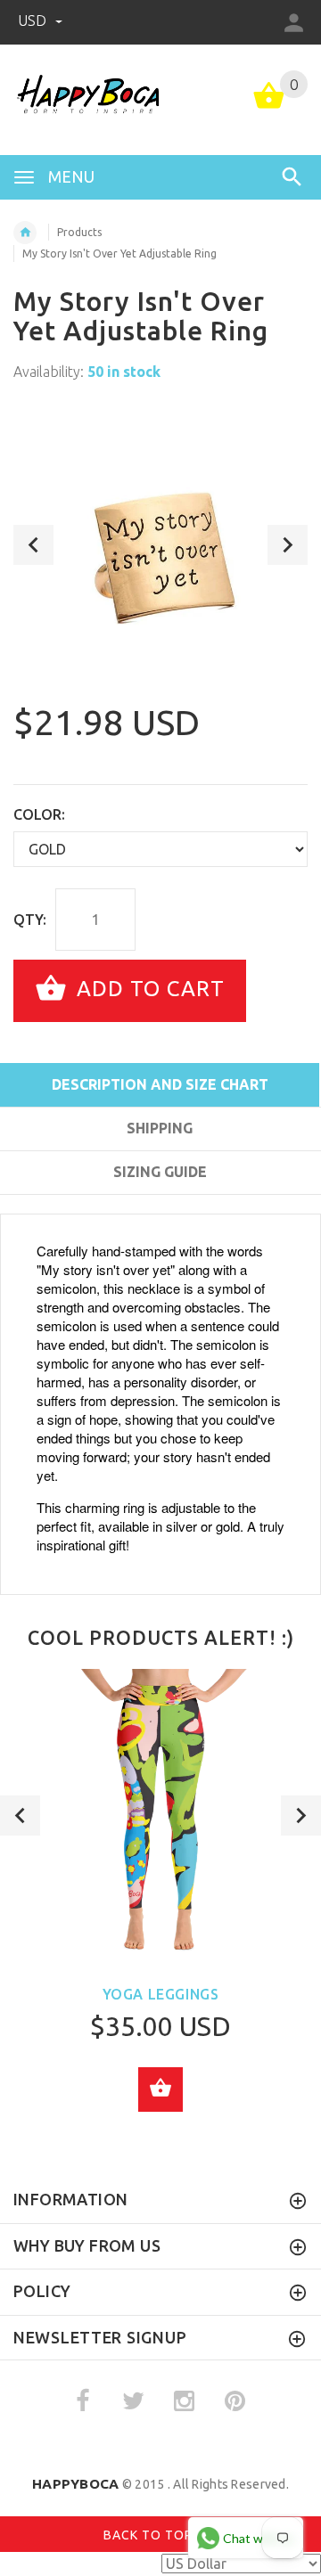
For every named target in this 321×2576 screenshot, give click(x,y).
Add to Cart (148, 989)
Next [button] (288, 545)
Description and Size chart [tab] (160, 1084)
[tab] (160, 1204)
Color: (39, 814)
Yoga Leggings (161, 1994)
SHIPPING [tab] (160, 1128)
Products (79, 232)
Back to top (150, 2535)
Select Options (160, 2089)
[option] (160, 544)
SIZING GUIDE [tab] (160, 1172)
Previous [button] (33, 545)
